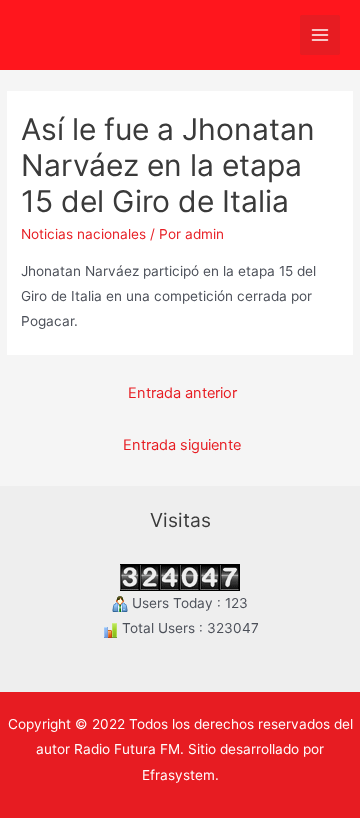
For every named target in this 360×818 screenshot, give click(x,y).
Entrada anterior (182, 393)
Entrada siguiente (182, 445)
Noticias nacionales (83, 234)
